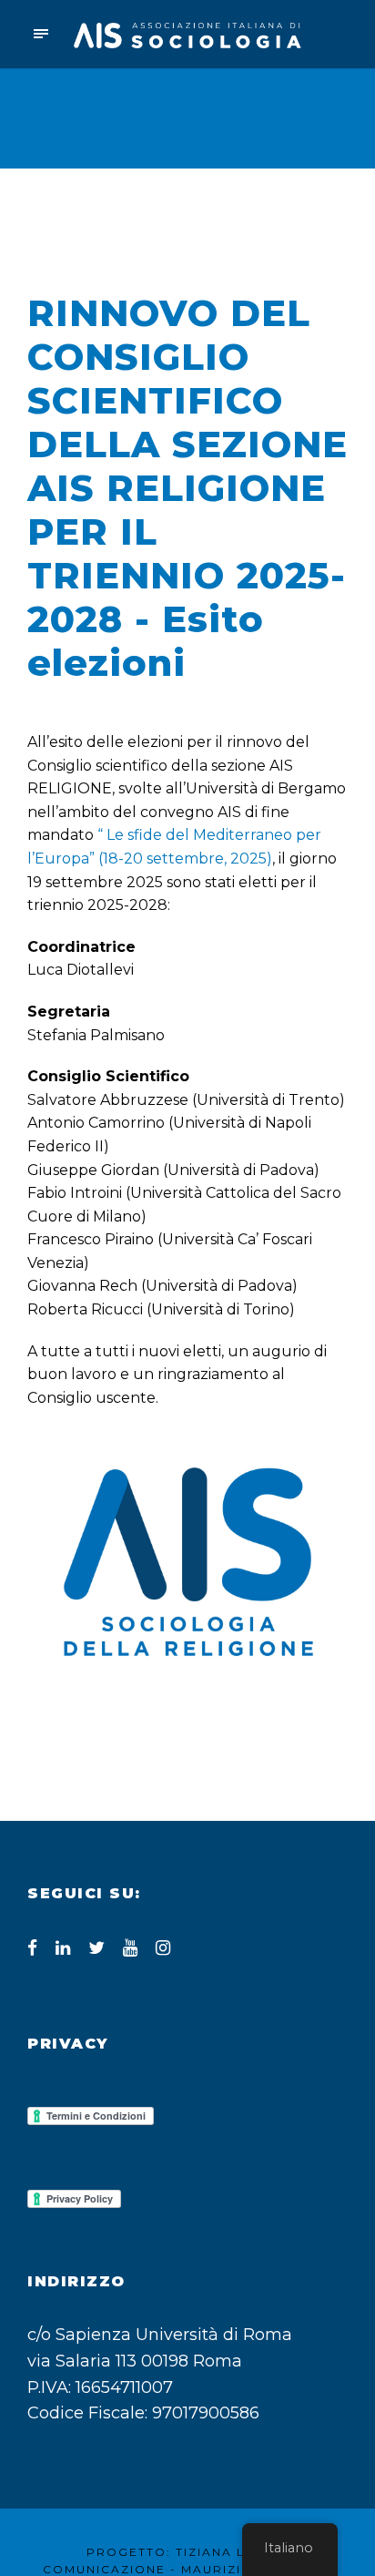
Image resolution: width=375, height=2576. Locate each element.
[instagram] (163, 1948)
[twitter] (96, 1948)
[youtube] (130, 1948)
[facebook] (32, 1948)
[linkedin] (63, 1948)
